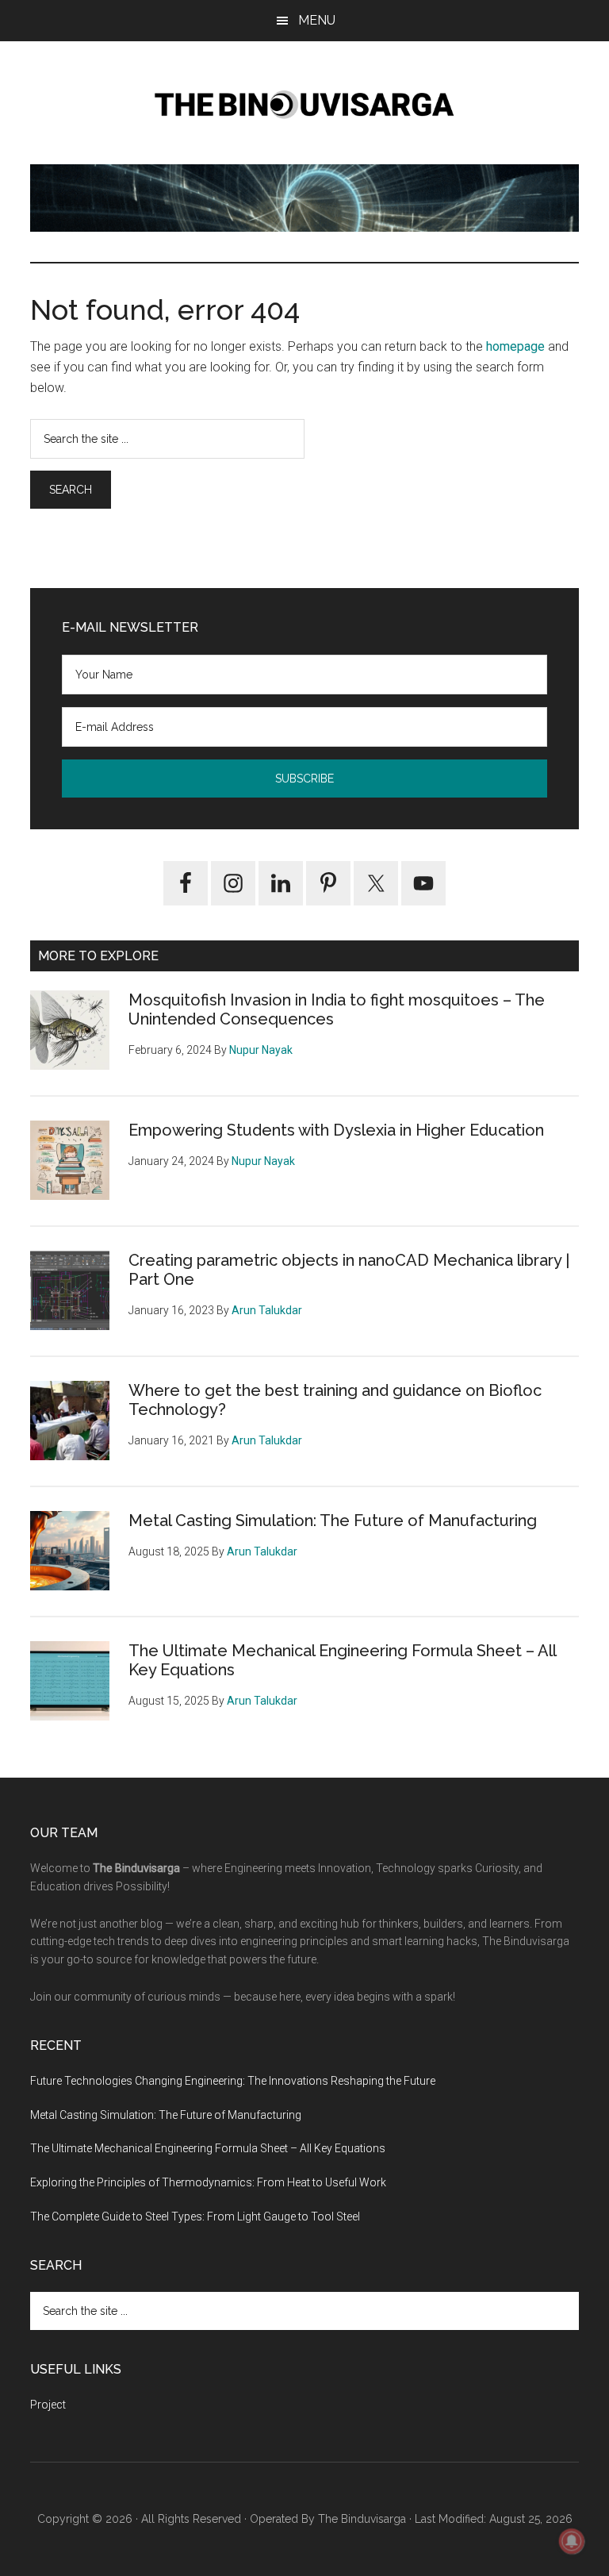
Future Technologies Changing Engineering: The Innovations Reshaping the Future (233, 2081)
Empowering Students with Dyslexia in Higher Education (336, 1130)
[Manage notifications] (572, 2541)
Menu (317, 20)
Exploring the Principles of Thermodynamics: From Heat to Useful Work (208, 2182)
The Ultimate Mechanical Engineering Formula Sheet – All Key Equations (208, 2148)
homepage (515, 346)
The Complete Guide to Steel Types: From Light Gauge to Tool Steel (195, 2217)
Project (48, 2405)
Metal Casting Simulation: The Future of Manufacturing (333, 1521)
